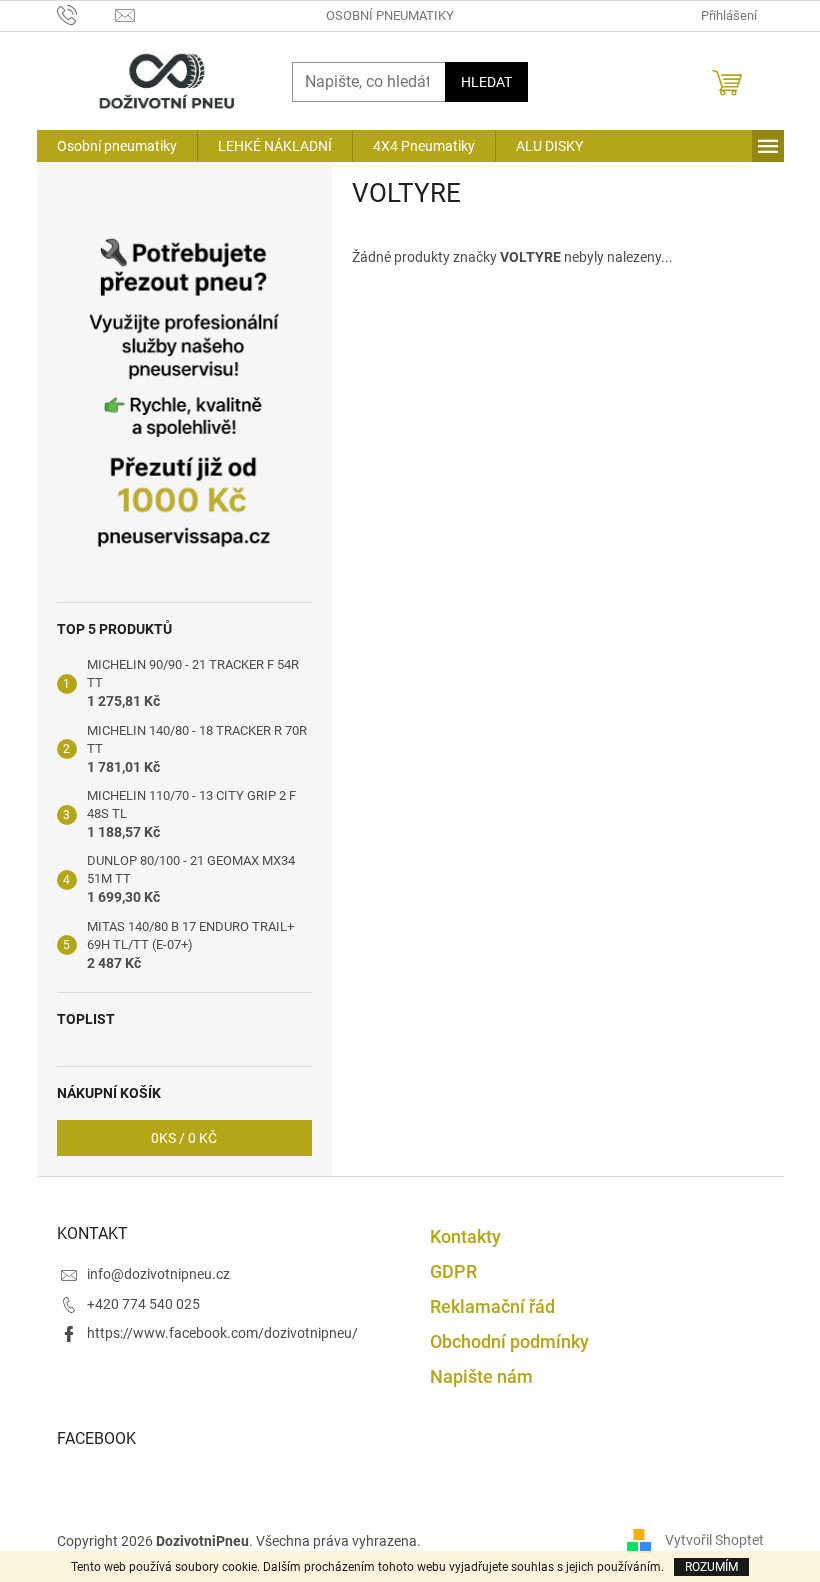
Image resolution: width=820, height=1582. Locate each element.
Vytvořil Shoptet (714, 1540)
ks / (184, 1138)
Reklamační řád (492, 1306)
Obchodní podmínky (509, 1341)
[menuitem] (117, 146)
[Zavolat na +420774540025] (86, 14)
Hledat (486, 82)
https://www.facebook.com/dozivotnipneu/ (222, 1333)
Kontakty (465, 1236)
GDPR (453, 1271)
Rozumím (711, 1567)
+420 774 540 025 (143, 1304)
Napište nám (481, 1376)
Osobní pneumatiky (390, 15)
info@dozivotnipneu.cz (158, 1274)
